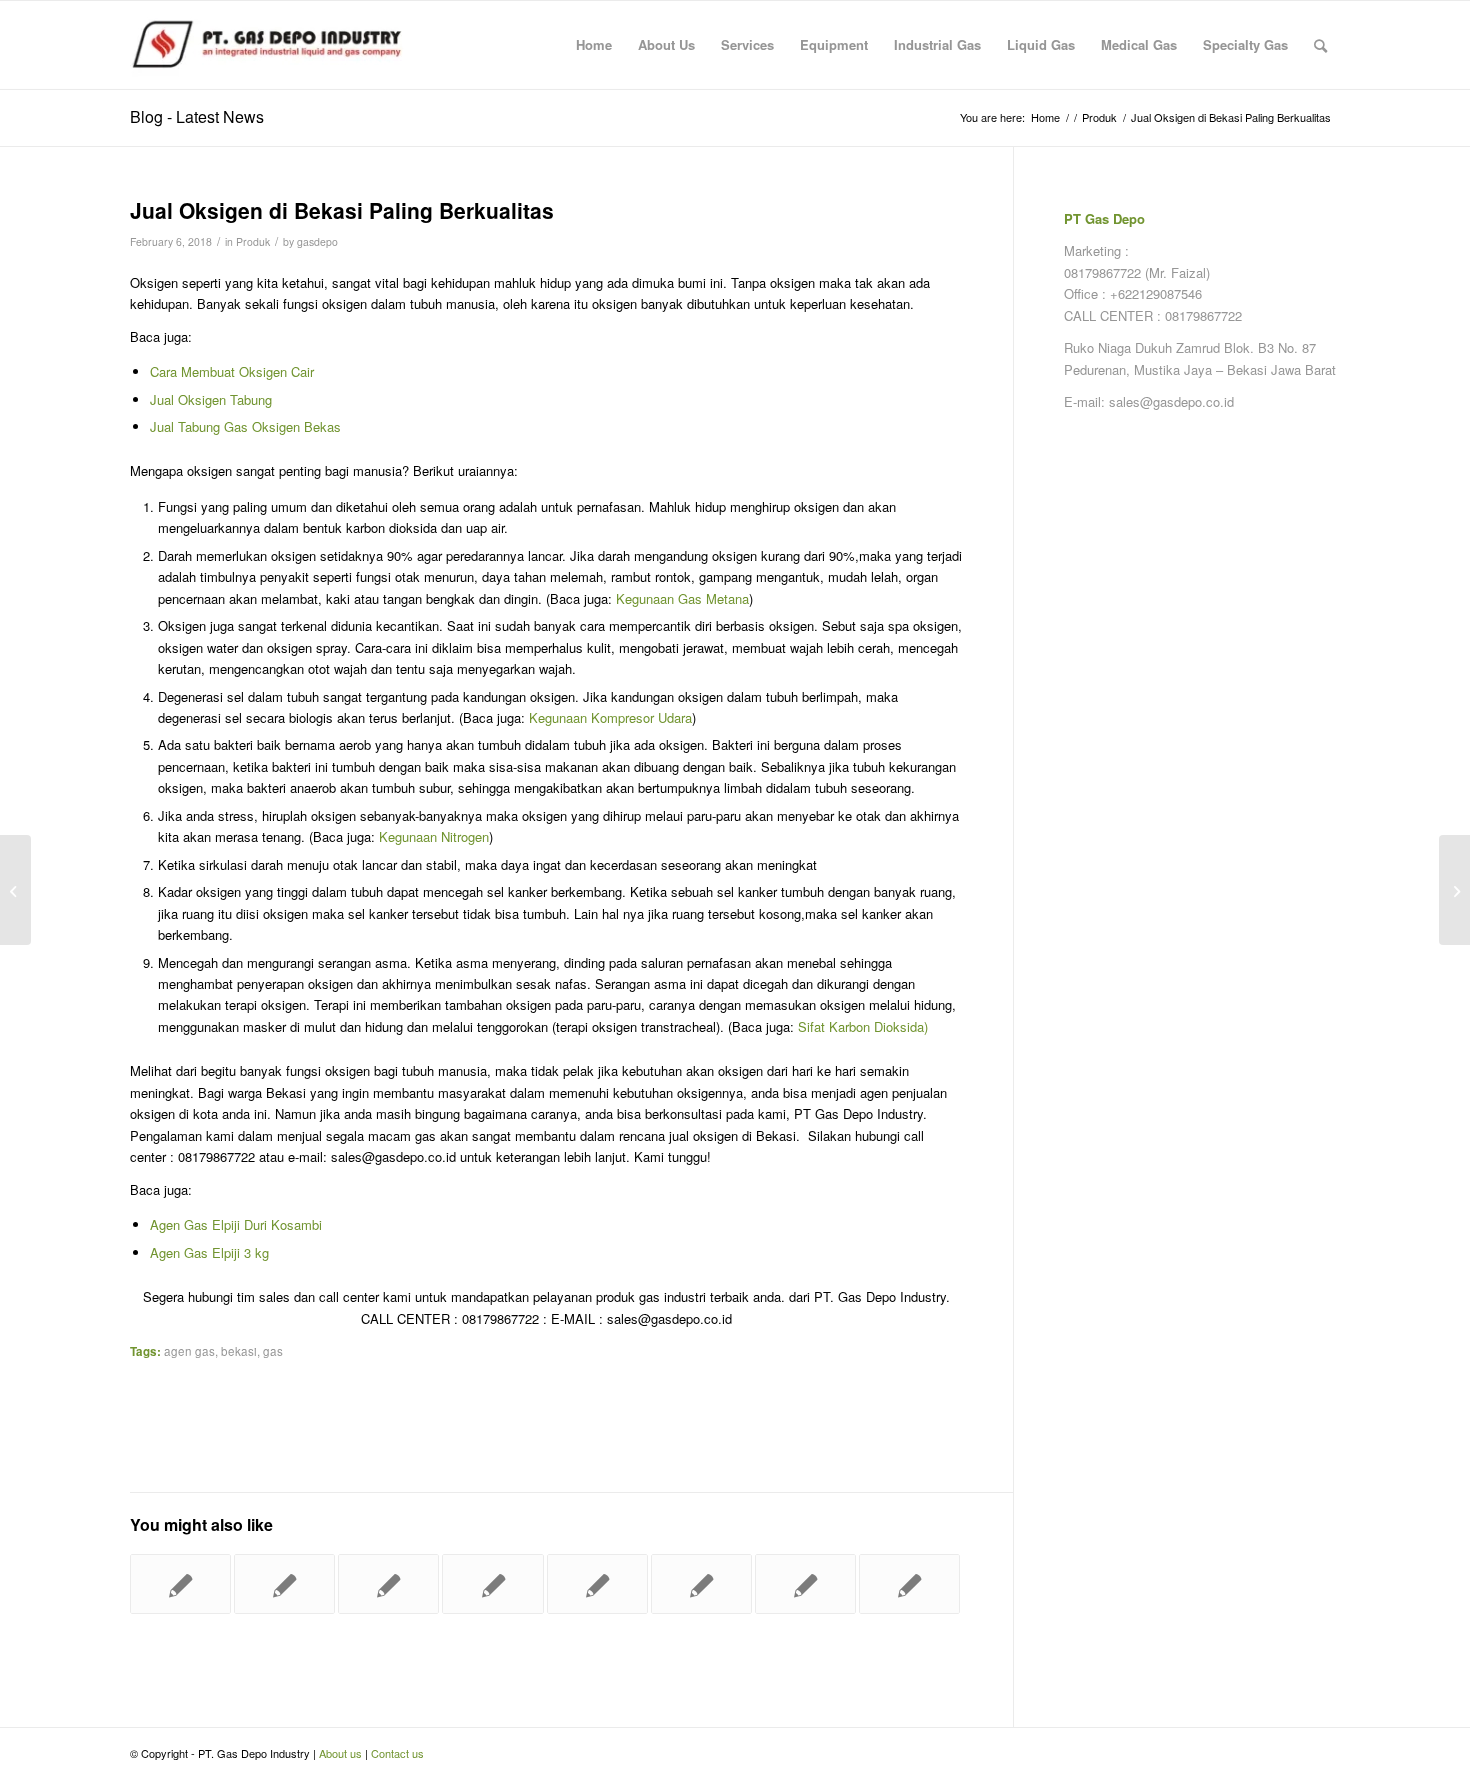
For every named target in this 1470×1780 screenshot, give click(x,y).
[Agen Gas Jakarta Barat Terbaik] (805, 1584)
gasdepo (317, 241)
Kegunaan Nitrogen (434, 836)
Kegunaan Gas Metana (682, 598)
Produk (253, 241)
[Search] (1320, 45)
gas (273, 1351)
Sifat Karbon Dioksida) (863, 1026)
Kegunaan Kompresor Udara (610, 717)
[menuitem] (594, 45)
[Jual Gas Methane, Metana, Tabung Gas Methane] (701, 1584)
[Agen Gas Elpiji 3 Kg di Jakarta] (388, 1584)
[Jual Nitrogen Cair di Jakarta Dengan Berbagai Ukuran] (284, 1584)
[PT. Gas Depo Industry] (280, 45)
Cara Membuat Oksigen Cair (232, 371)
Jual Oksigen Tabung (211, 399)
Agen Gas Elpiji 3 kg (209, 1252)
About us (340, 1753)
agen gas (189, 1351)
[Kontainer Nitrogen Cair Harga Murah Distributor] (909, 1584)
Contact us (397, 1753)
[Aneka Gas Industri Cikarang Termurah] (492, 1584)
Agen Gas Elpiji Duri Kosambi (236, 1224)
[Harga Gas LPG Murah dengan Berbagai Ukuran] (180, 1584)
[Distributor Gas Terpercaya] (597, 1584)
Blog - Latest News (197, 116)
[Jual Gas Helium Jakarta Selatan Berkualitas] (15, 890)
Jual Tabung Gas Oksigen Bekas (245, 426)
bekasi (239, 1351)
